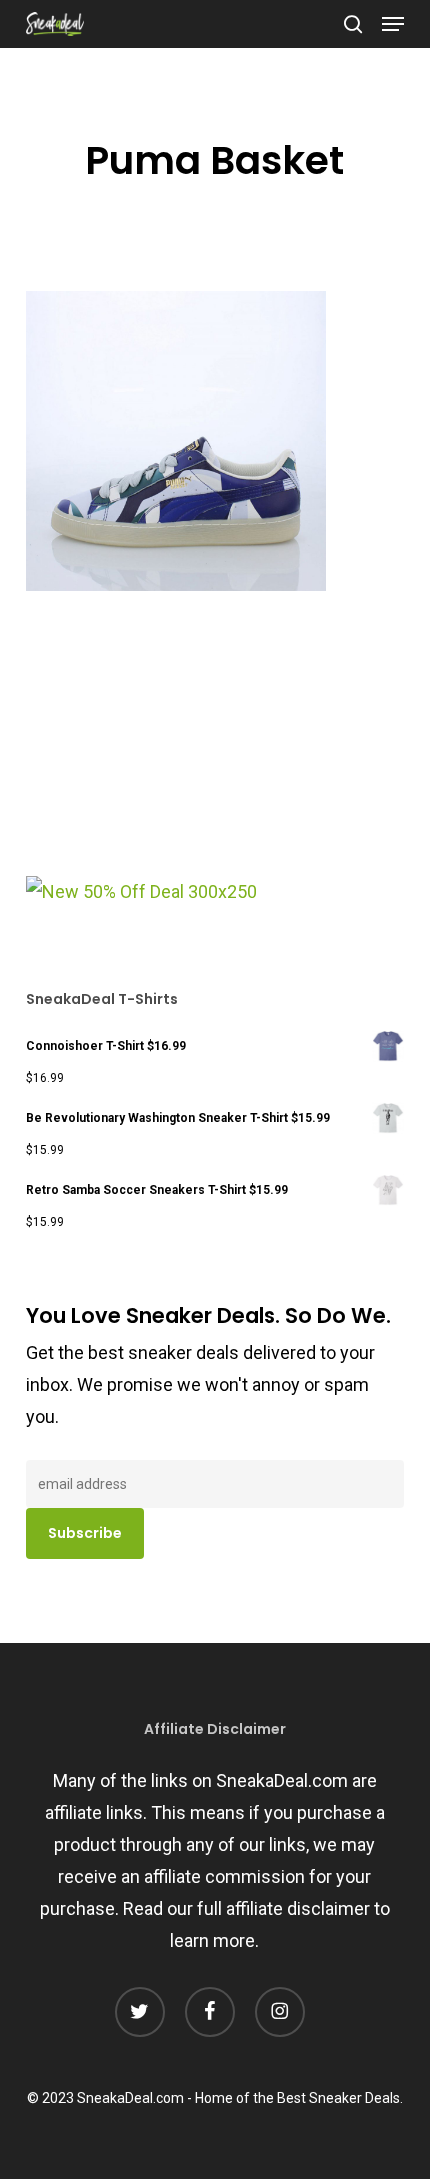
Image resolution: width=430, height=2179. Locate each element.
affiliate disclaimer (298, 1908)
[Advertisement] (176, 741)
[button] (393, 24)
